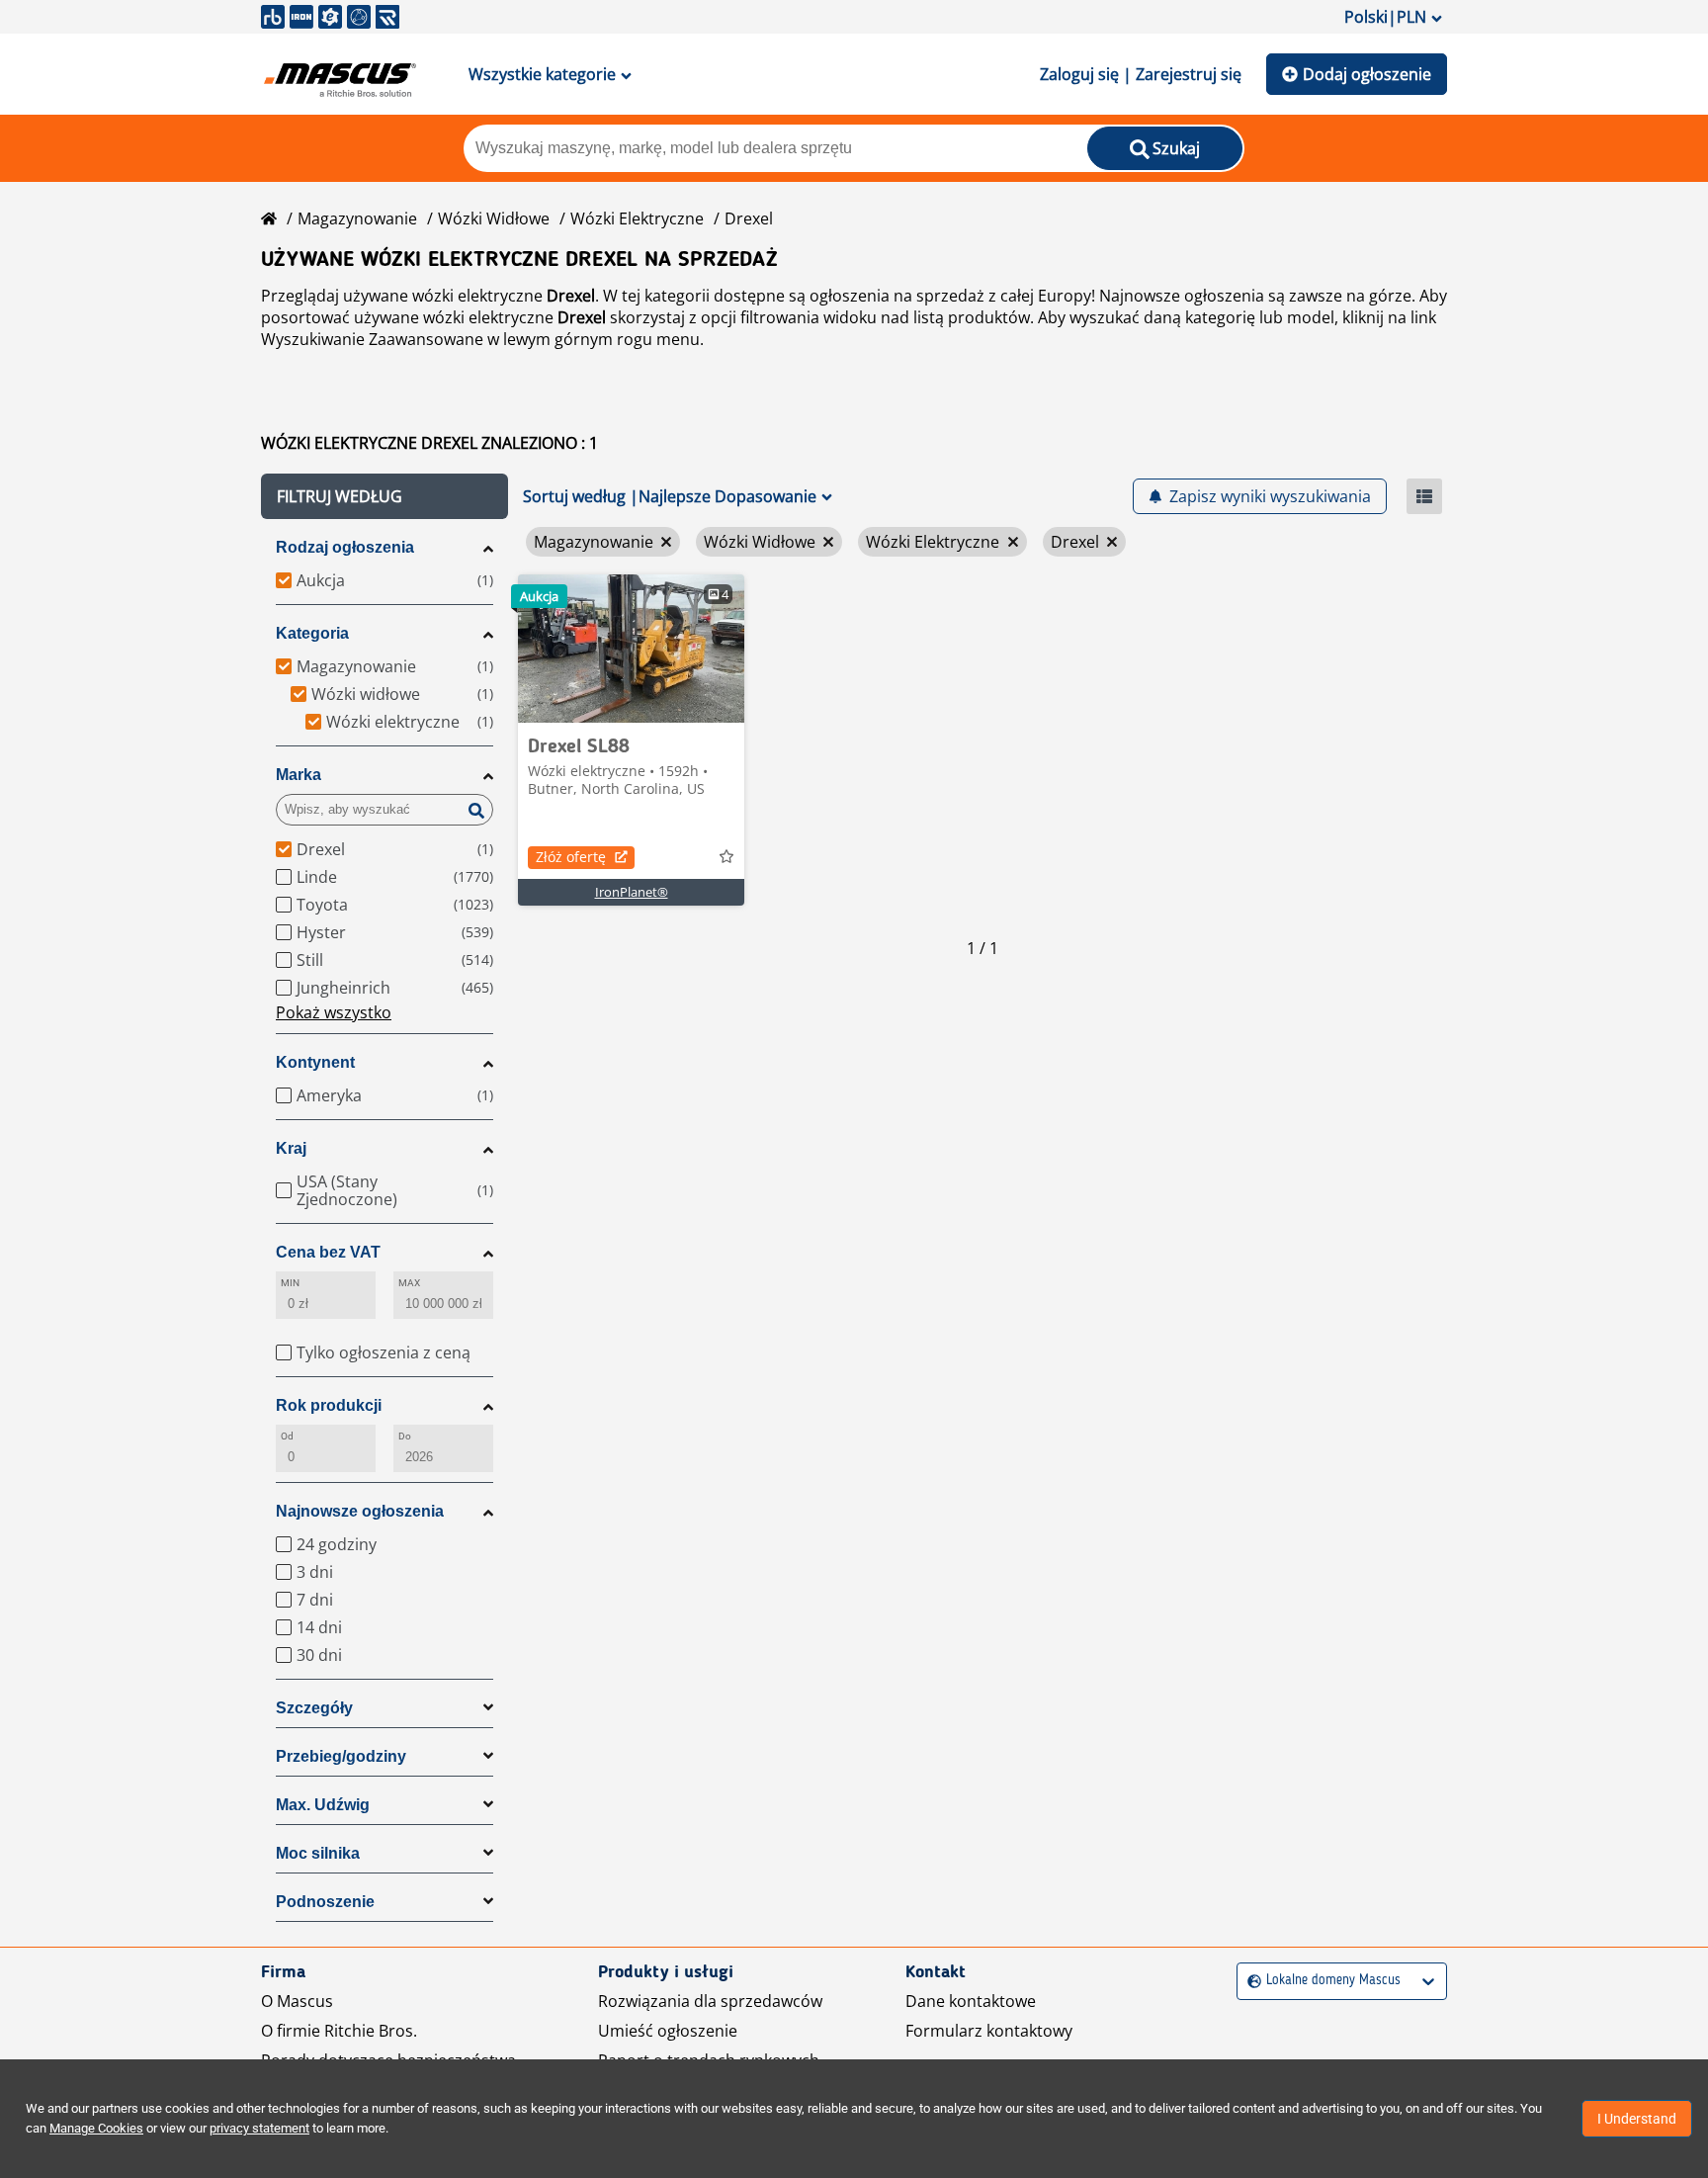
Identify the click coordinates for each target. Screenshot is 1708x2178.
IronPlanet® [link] (632, 892)
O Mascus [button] (297, 2001)
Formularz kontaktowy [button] (989, 2031)
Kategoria (312, 633)
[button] (384, 496)
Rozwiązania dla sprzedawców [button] (710, 2001)
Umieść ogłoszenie (668, 2031)
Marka (299, 775)
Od (287, 1436)
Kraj (291, 1148)
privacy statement (259, 2128)
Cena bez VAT (328, 1252)
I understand (1637, 2119)
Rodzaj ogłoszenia (345, 547)
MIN (290, 1283)
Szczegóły (314, 1708)
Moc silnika (318, 1853)
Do (405, 1436)
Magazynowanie (357, 218)
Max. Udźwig (323, 1805)
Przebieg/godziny (341, 1756)
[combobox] (1250, 1981)
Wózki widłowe (494, 218)
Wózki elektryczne (637, 218)
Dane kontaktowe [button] (971, 2001)
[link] (631, 649)
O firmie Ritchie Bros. (339, 2031)
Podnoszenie (325, 1902)
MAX (409, 1283)
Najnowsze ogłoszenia (360, 1511)
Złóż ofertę (571, 857)
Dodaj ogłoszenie (1367, 74)
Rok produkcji (329, 1405)
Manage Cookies (96, 2128)
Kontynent (315, 1062)
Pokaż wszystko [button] (334, 1012)
